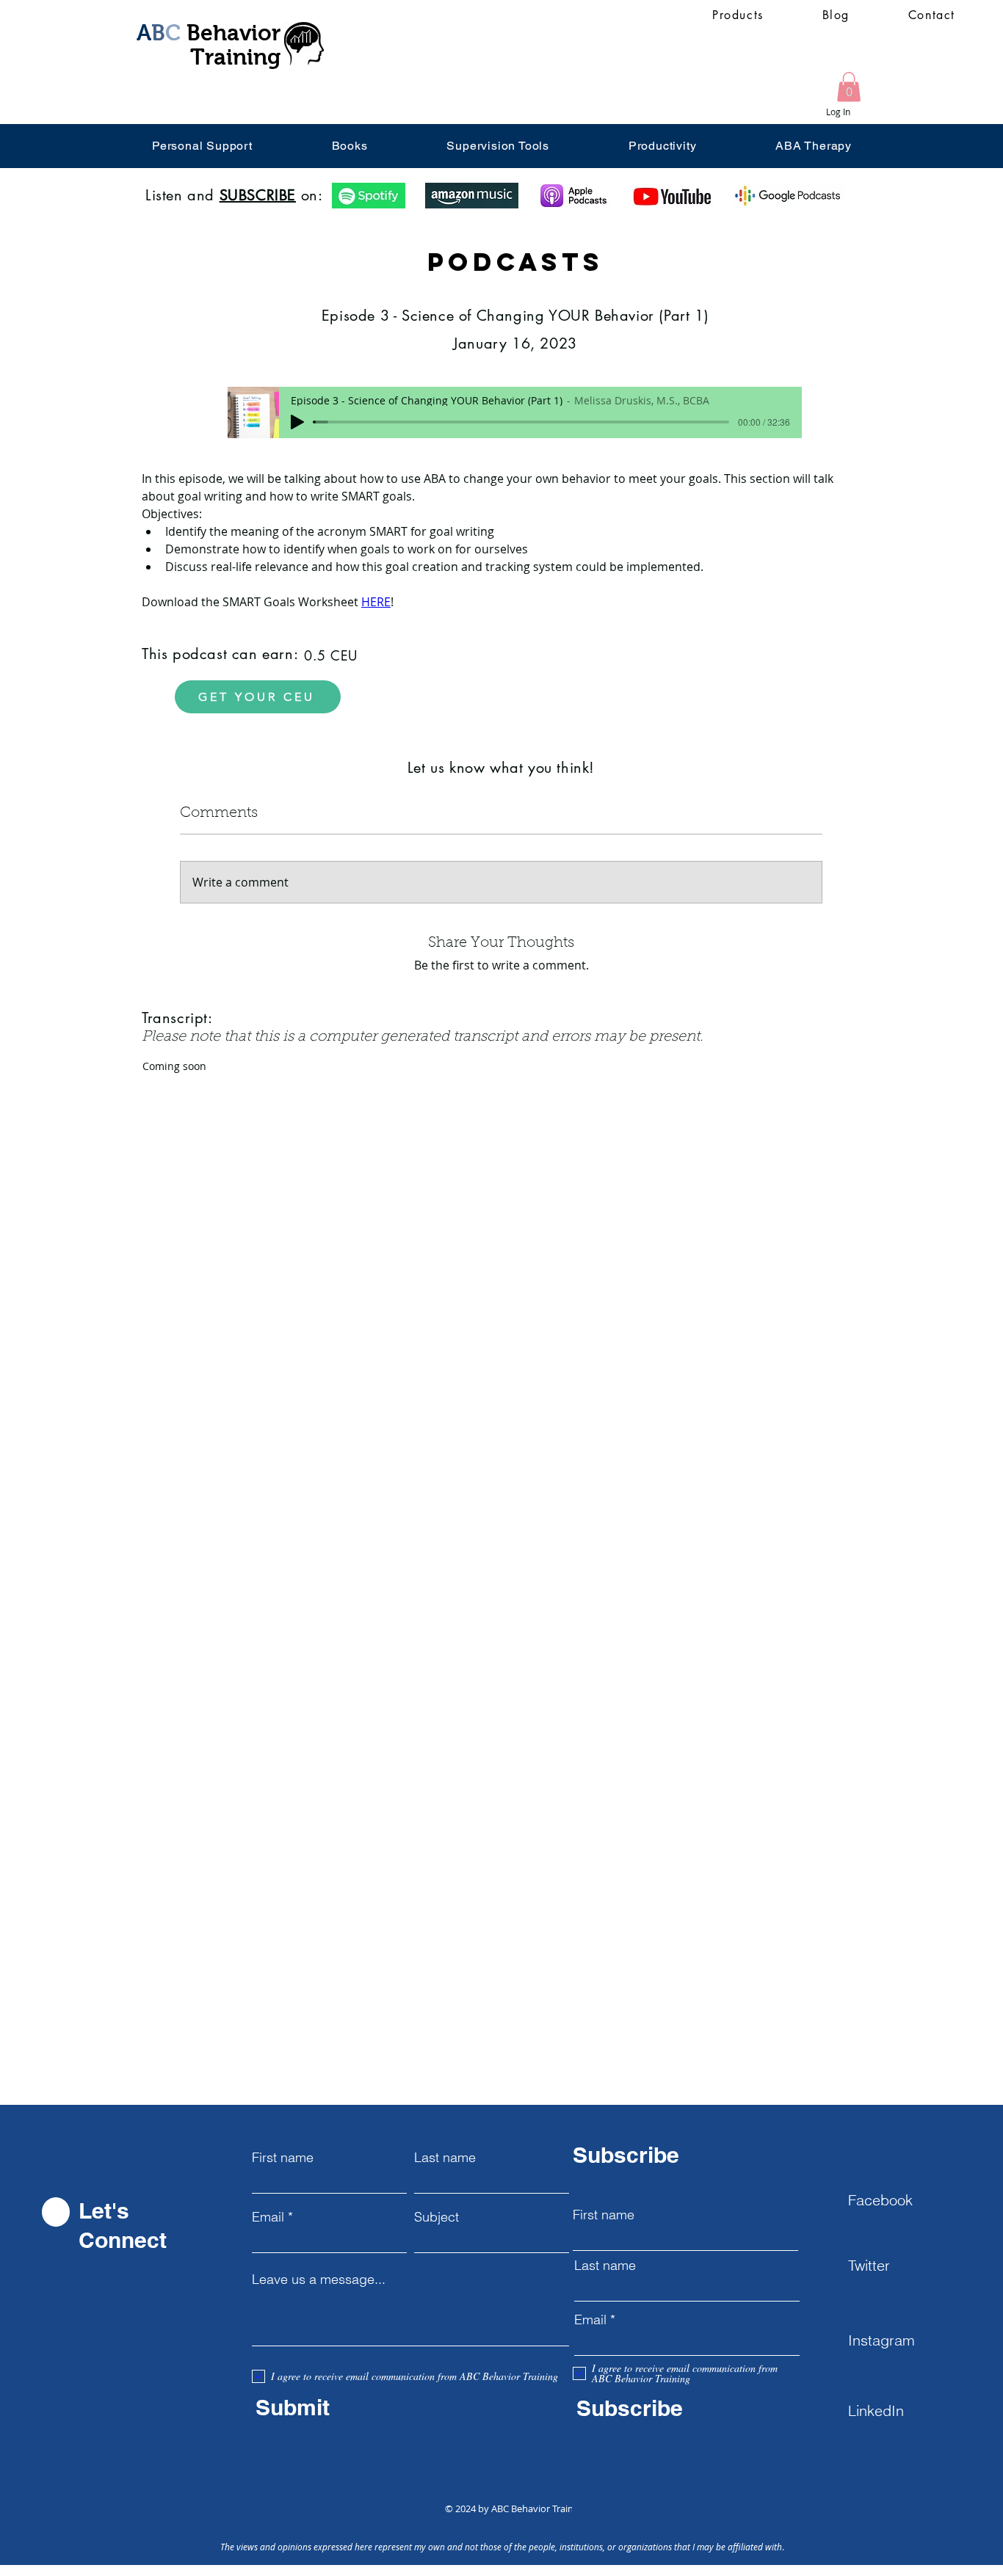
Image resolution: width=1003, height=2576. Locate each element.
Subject (437, 2217)
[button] (849, 87)
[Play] (297, 422)
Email (268, 2217)
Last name (445, 2158)
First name (283, 2158)
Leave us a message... (319, 2280)
